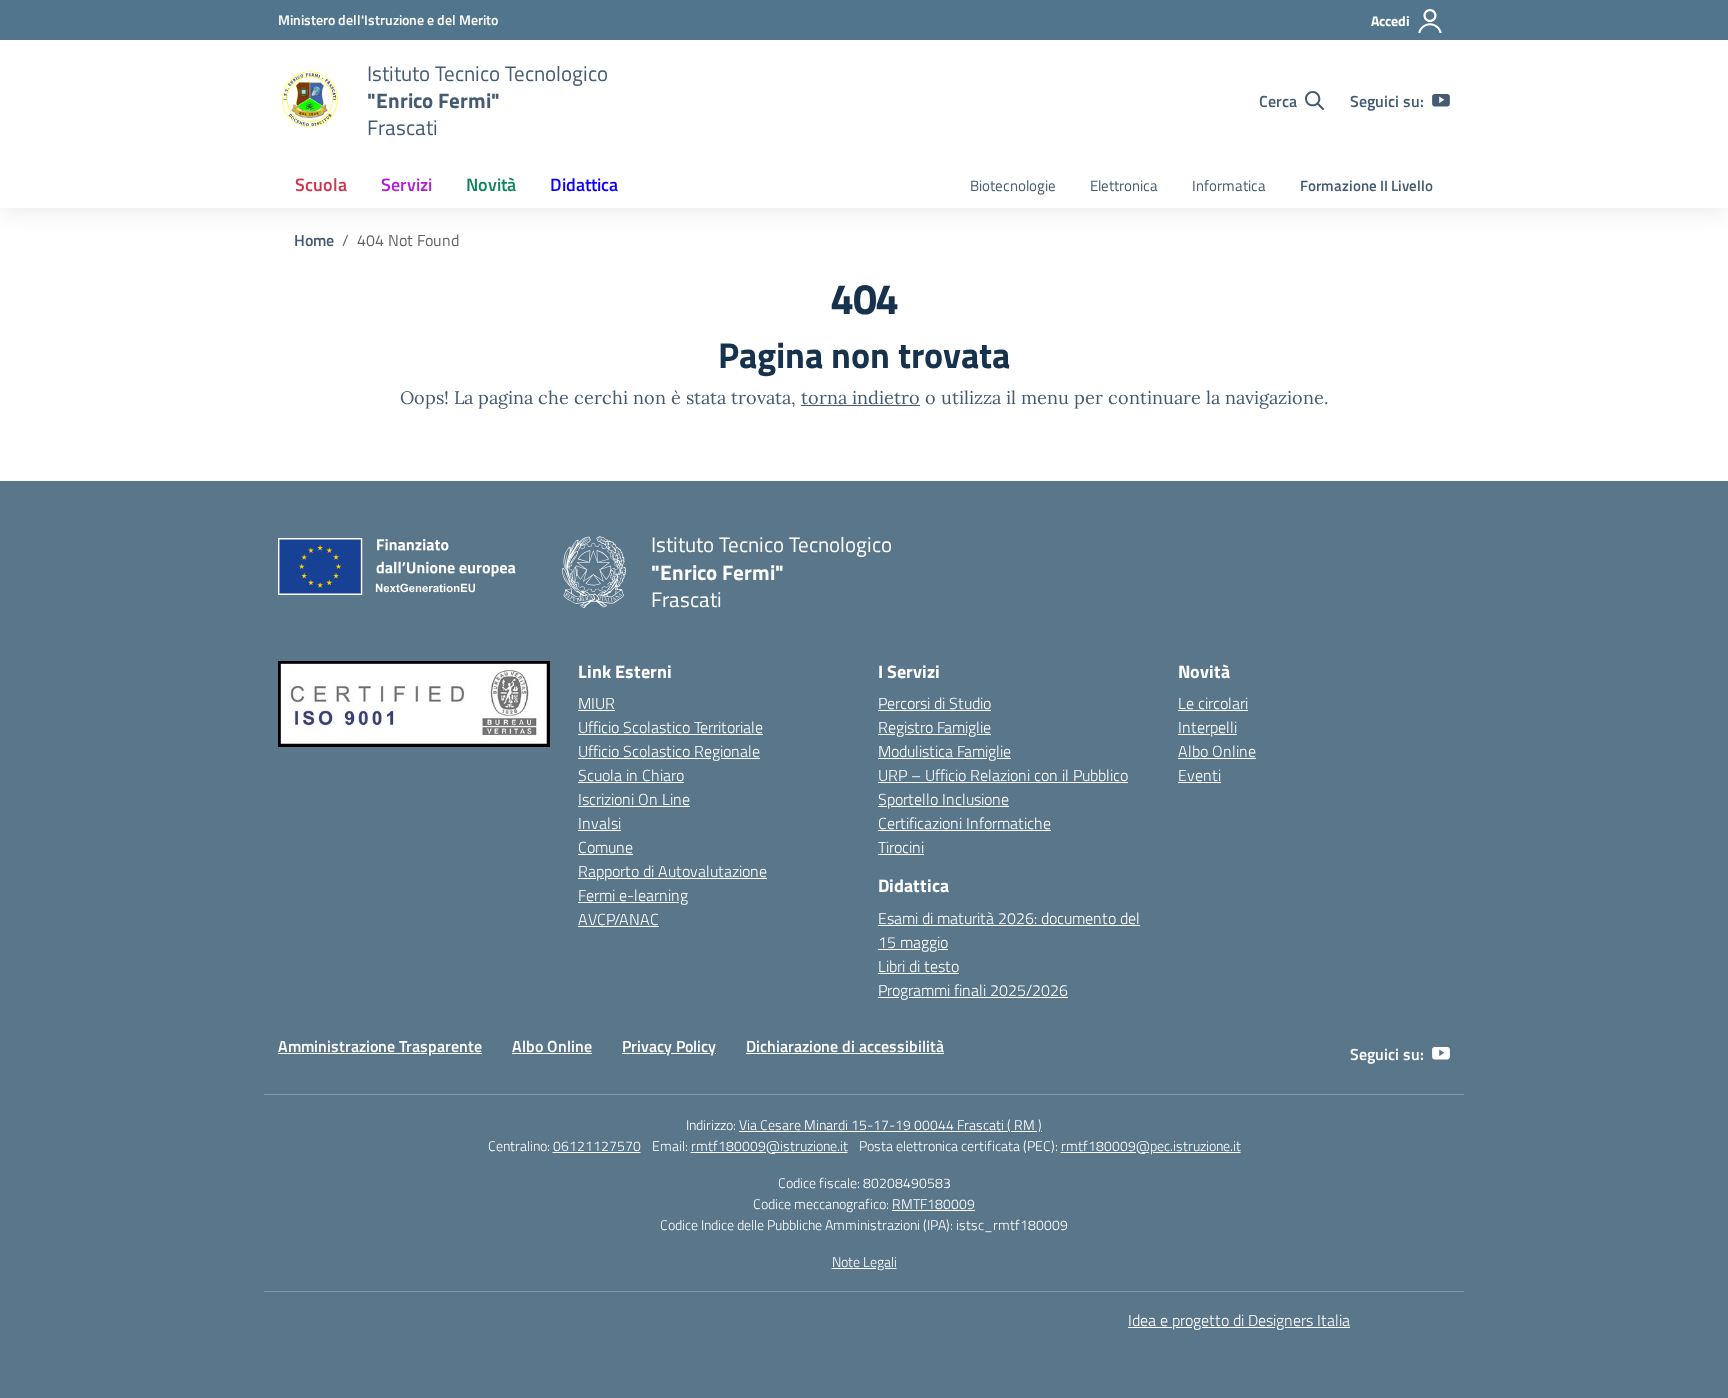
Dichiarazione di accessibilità (845, 1046)
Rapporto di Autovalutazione (672, 871)
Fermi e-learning (633, 895)
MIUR (596, 703)
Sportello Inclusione (943, 799)
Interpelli (1207, 727)
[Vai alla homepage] (310, 101)
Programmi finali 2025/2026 (973, 990)
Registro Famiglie (934, 727)
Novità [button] (491, 184)
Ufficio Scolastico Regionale (669, 751)
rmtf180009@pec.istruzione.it (1151, 1145)
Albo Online (1217, 751)
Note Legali (864, 1261)
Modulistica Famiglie (944, 751)
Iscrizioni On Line (634, 799)
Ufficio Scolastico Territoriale (670, 727)
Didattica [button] (584, 184)
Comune (605, 847)
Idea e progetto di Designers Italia (1239, 1320)
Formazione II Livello (1366, 185)
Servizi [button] (406, 184)
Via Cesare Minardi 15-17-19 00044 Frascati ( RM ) (890, 1124)
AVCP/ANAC (618, 919)
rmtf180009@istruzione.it (769, 1145)
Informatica (1229, 185)
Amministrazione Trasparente (380, 1046)
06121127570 (597, 1145)
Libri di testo (918, 966)
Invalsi (599, 823)
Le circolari (1213, 703)
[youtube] (1441, 101)
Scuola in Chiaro (631, 775)
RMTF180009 (933, 1203)
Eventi (1199, 775)
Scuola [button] (321, 184)
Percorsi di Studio (934, 703)
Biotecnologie (1013, 185)
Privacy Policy (669, 1046)
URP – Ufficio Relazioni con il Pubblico (1003, 775)
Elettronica (1124, 185)
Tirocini (901, 847)
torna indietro (860, 397)
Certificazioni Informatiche (964, 823)
